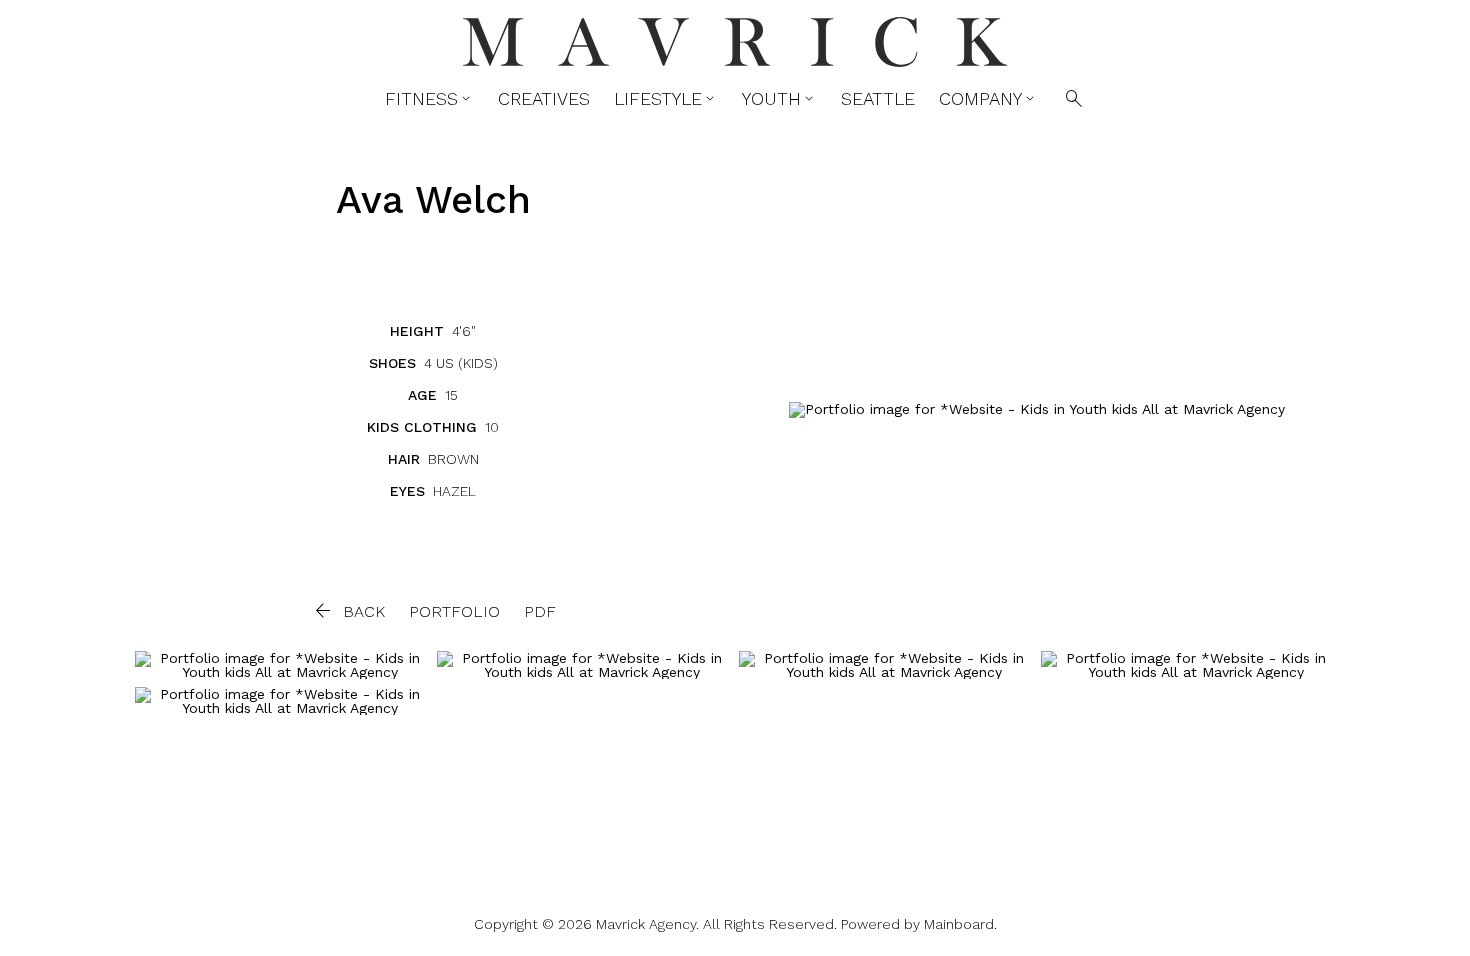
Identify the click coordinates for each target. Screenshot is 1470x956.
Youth (779, 99)
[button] (348, 611)
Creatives (544, 99)
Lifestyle (666, 99)
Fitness (429, 99)
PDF (540, 611)
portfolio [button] (454, 611)
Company (988, 99)
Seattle (878, 99)
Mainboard (959, 924)
